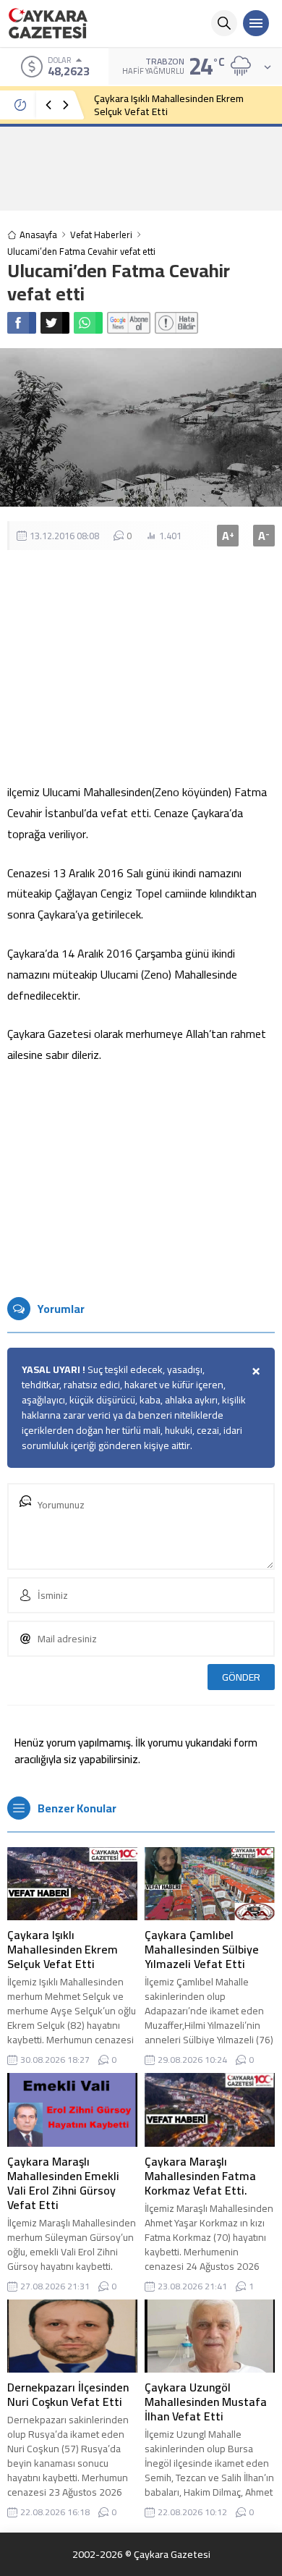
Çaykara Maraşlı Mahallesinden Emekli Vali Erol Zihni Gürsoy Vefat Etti (63, 2183)
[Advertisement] (141, 168)
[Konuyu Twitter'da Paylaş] (55, 323)
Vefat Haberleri (101, 235)
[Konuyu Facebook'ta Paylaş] (22, 323)
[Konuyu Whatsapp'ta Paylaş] (88, 323)
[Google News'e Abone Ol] (129, 323)
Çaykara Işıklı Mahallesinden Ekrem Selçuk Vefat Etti (169, 105)
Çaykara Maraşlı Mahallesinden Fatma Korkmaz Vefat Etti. (200, 2176)
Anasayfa (38, 235)
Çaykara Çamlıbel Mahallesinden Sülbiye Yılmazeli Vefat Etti (202, 1949)
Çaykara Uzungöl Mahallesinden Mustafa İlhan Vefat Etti (206, 2402)
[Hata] (176, 323)
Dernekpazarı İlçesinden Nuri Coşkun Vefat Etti (68, 2394)
